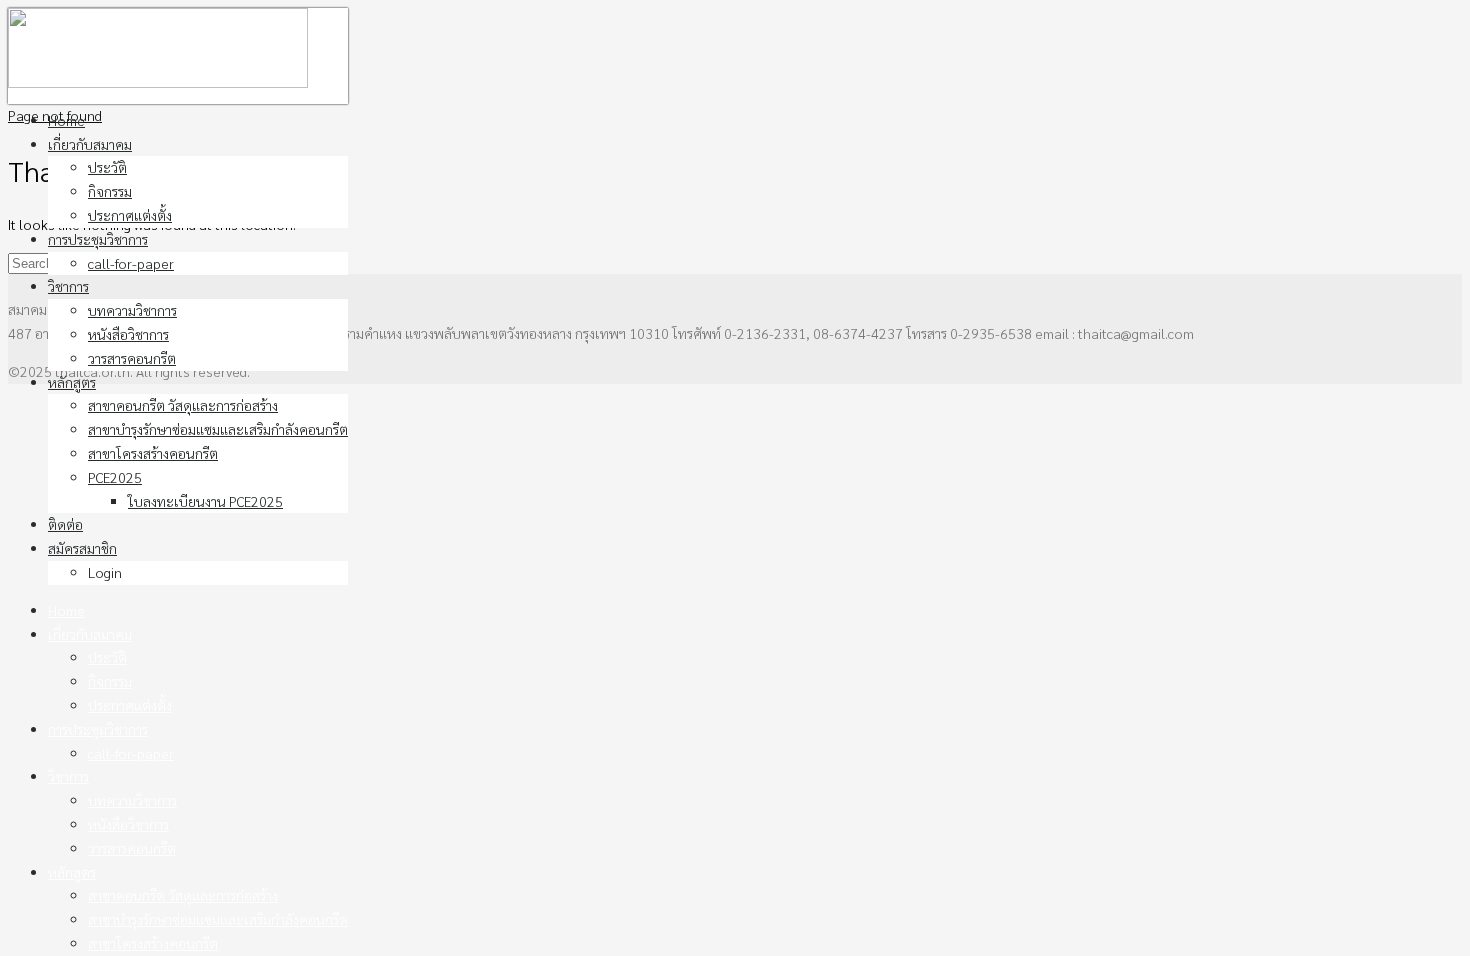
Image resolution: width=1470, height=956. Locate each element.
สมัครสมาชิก (82, 548)
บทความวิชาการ (132, 310)
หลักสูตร (72, 382)
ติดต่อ (65, 524)
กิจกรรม (110, 191)
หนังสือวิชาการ (128, 334)
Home (66, 120)
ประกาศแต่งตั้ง (130, 215)
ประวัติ (107, 167)
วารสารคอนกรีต (132, 358)
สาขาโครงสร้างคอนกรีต (153, 453)
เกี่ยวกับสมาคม (90, 144)
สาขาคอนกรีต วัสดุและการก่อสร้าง (183, 405)
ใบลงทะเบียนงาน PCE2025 (205, 501)
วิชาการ (68, 286)
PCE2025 (115, 477)
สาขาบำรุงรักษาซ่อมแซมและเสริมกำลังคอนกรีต (218, 429)
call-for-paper (131, 263)
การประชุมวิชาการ (98, 239)
